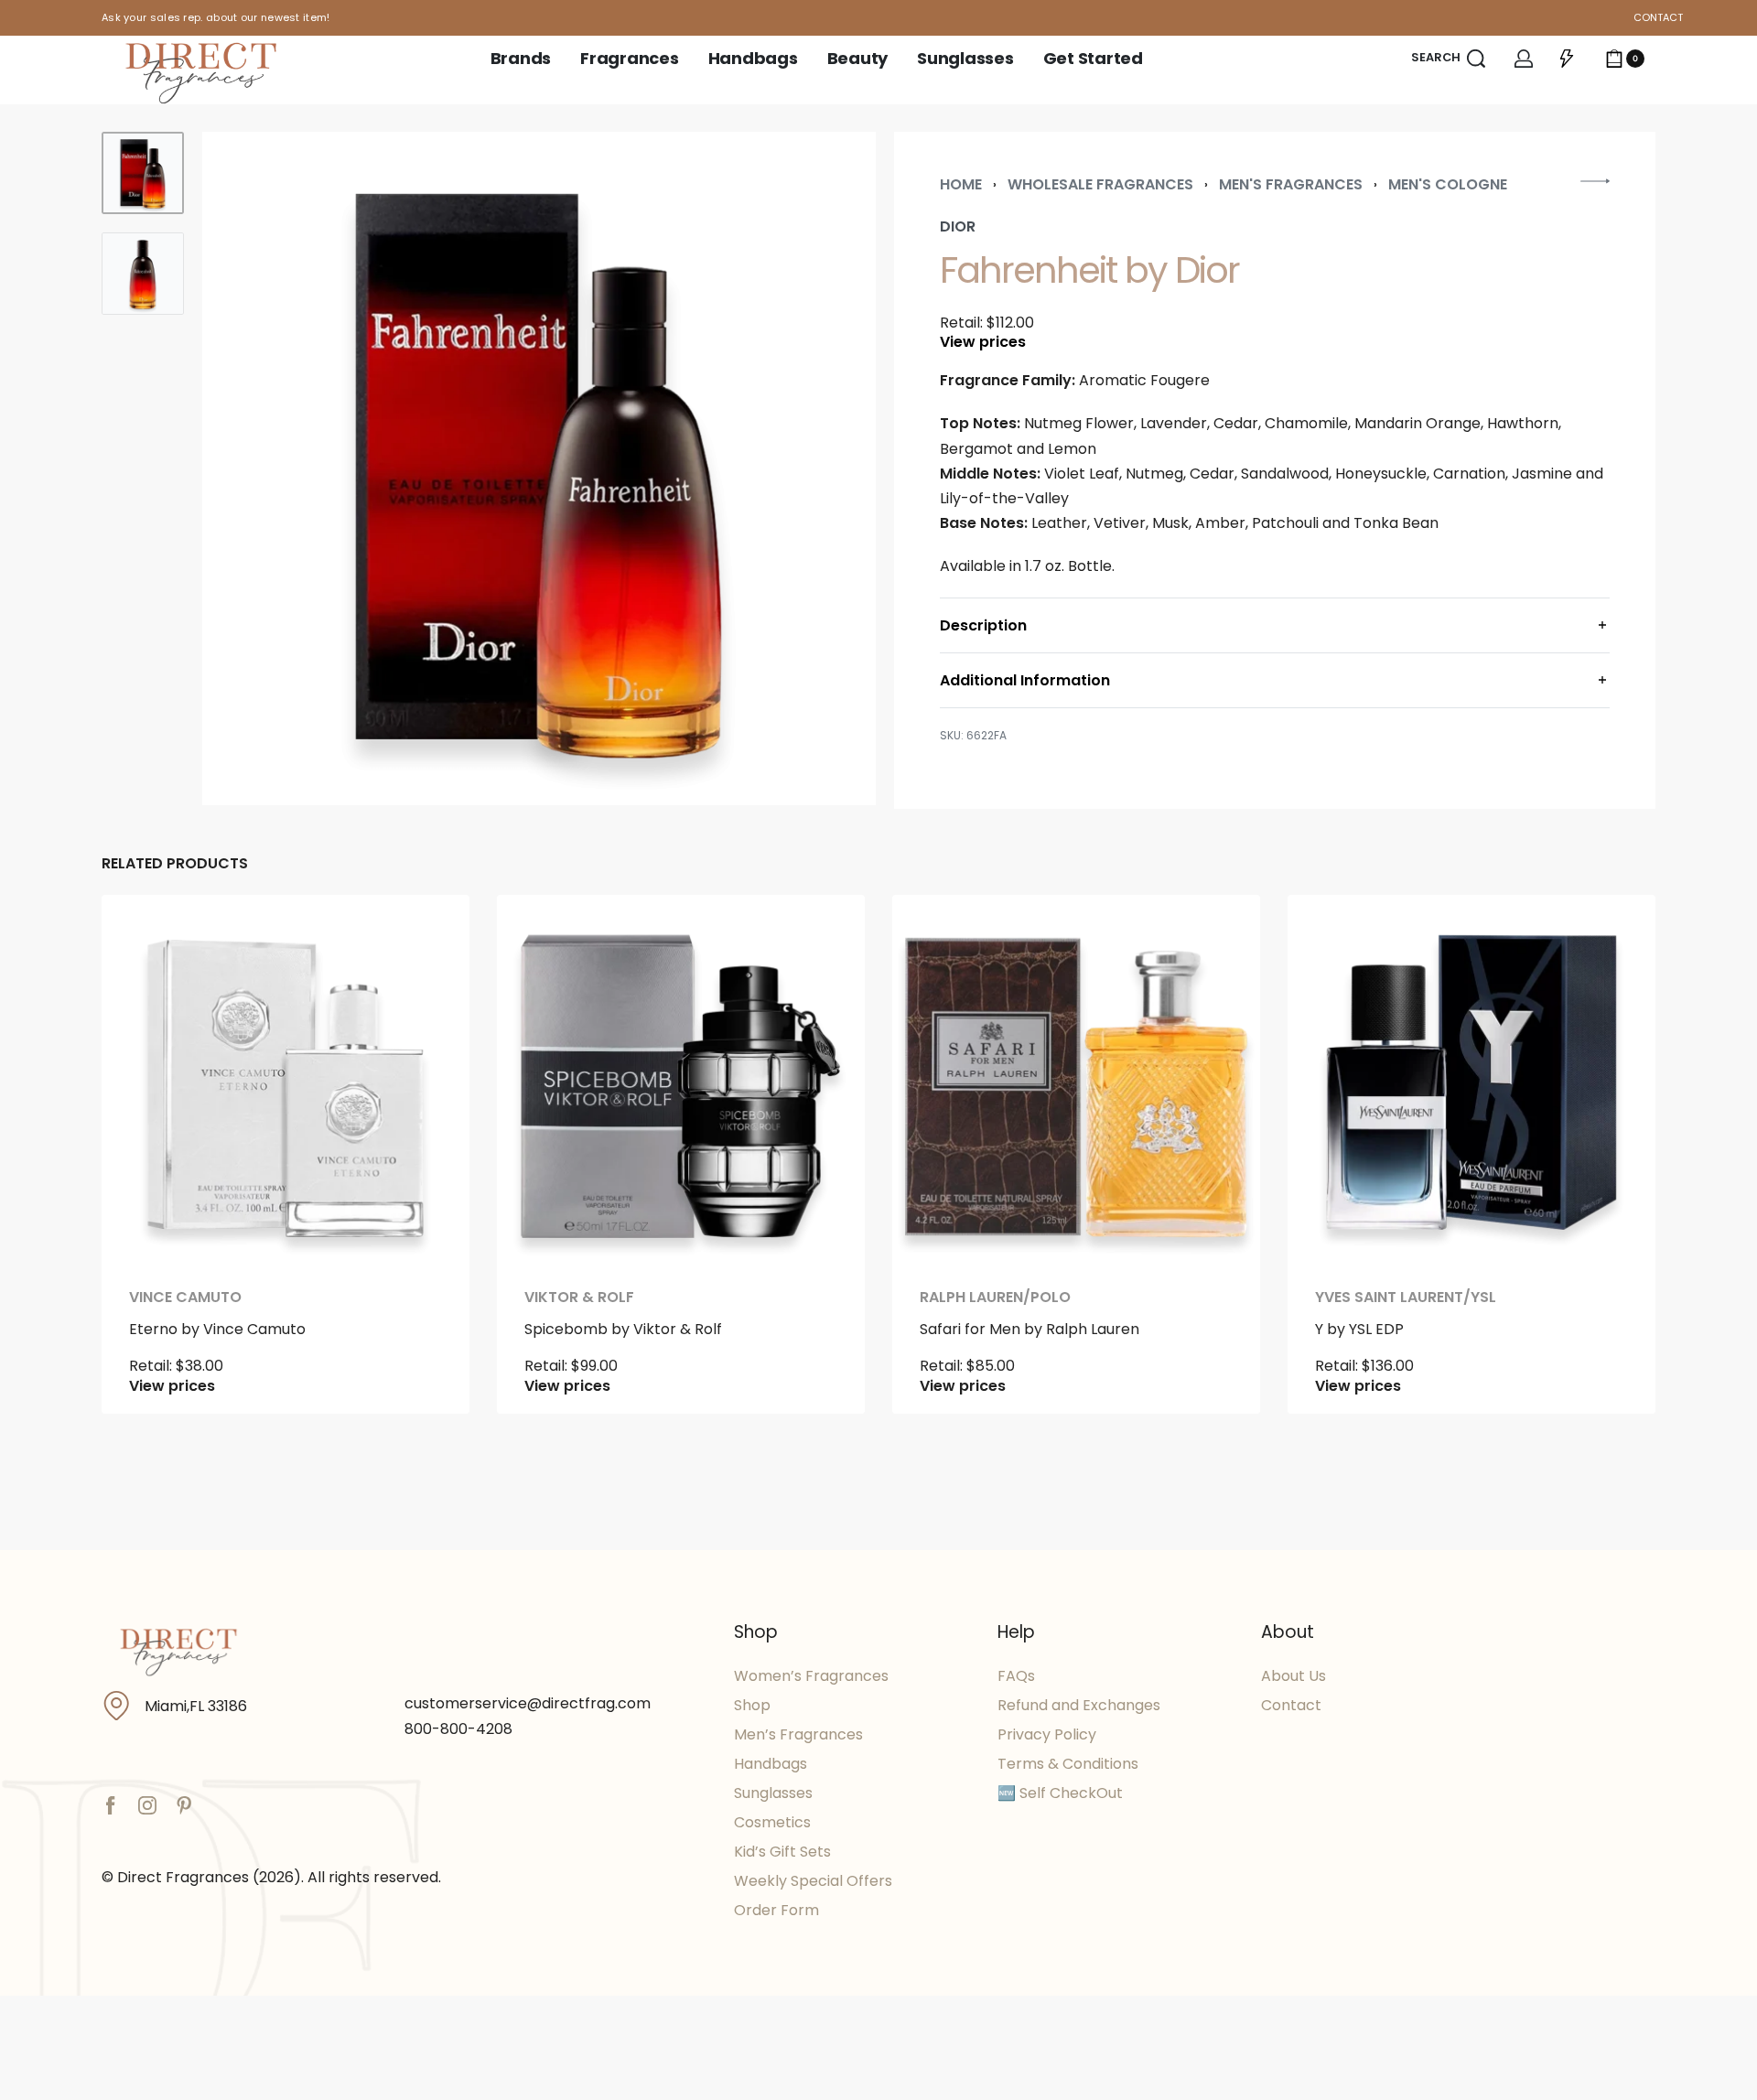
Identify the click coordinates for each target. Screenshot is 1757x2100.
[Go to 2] (143, 274)
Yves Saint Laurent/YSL (1406, 1298)
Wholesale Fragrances (1100, 184)
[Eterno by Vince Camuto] (286, 1079)
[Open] (1567, 59)
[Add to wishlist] (426, 938)
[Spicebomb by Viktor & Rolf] (681, 1079)
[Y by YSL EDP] (1471, 1079)
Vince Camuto (185, 1298)
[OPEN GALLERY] (539, 468)
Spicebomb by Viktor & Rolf (623, 1329)
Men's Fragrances (1291, 184)
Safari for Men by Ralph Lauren (1029, 1329)
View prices (983, 342)
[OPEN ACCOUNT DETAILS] (1524, 59)
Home (961, 184)
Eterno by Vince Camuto (217, 1329)
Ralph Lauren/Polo (995, 1298)
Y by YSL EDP (1359, 1329)
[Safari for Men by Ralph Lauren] (1076, 1079)
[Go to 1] (143, 173)
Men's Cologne (1448, 184)
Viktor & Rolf (579, 1298)
